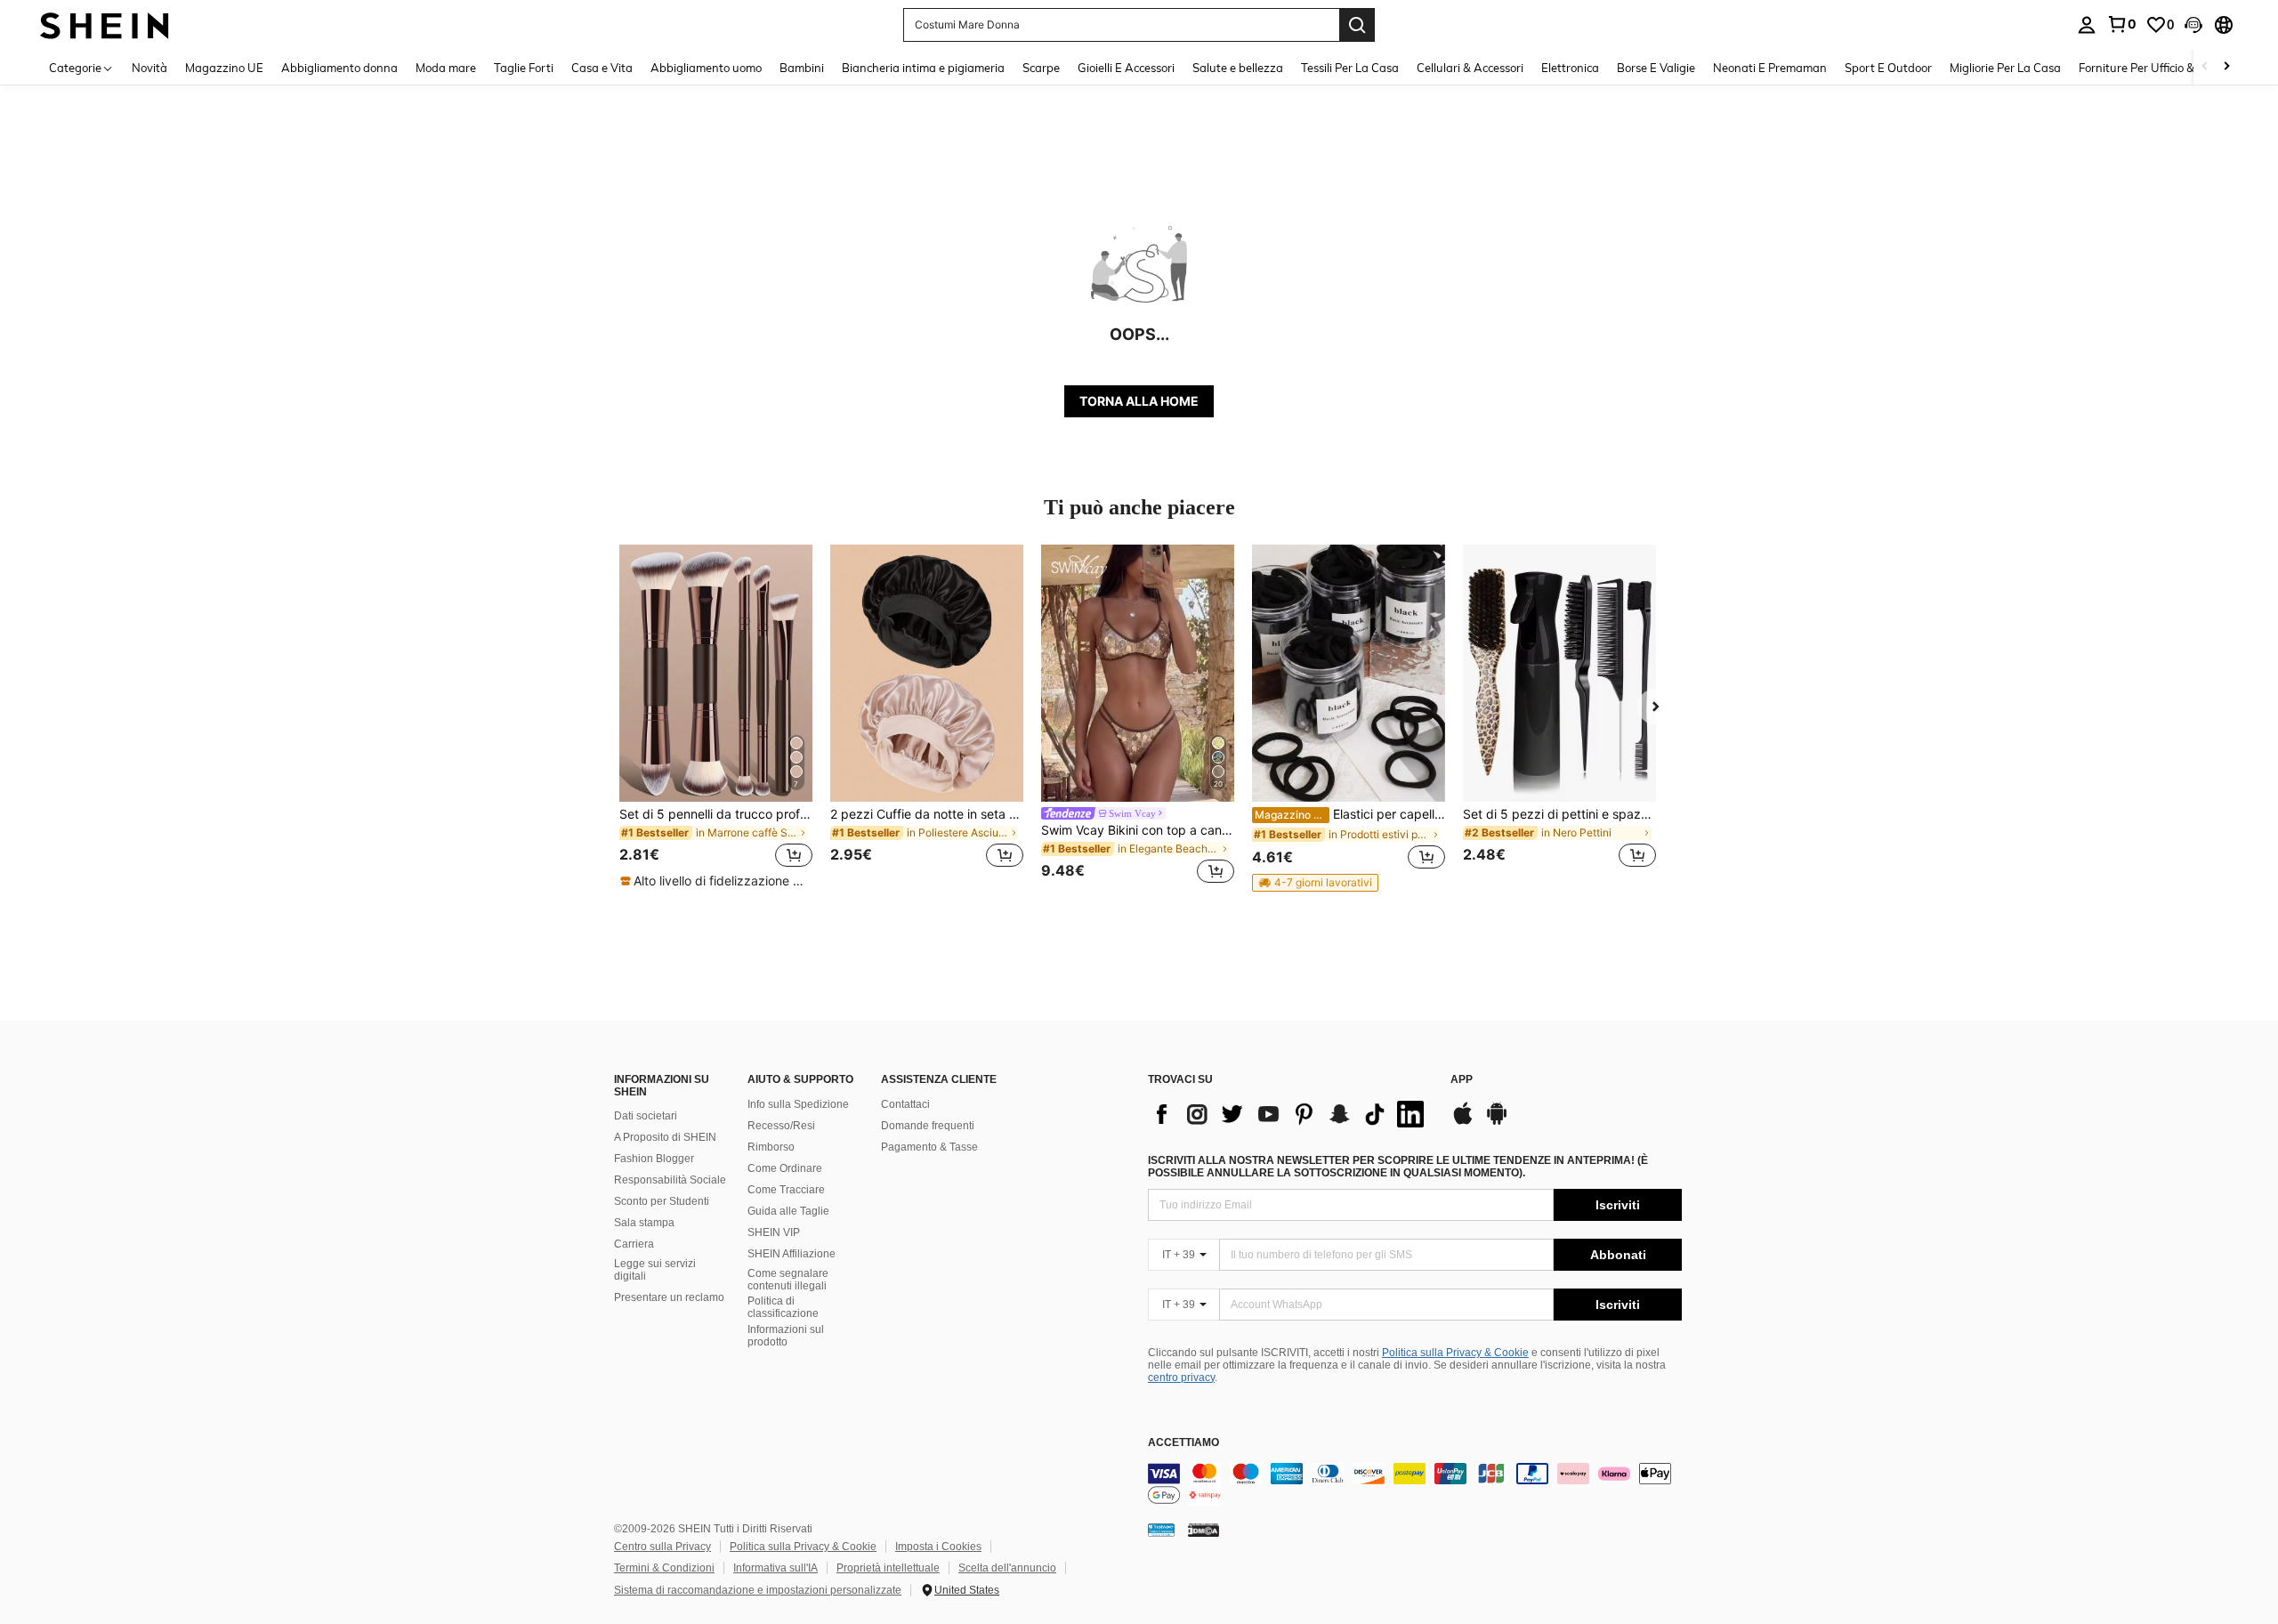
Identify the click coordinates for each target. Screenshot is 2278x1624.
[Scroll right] (2226, 67)
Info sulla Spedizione (798, 1104)
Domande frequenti (928, 1126)
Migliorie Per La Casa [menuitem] (2005, 68)
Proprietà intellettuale (888, 1568)
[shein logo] (105, 24)
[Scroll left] (2205, 67)
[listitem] (716, 717)
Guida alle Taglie (788, 1211)
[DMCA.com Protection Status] (1204, 1530)
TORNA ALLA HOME (1139, 401)
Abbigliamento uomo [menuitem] (706, 68)
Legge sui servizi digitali (655, 1270)
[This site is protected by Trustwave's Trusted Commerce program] (1161, 1530)
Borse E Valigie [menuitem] (1656, 68)
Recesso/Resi (781, 1126)
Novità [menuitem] (149, 68)
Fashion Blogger (654, 1159)
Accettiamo (1183, 1443)
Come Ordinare (785, 1168)
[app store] (1463, 1122)
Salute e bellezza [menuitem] (1238, 68)
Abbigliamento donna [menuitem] (339, 68)
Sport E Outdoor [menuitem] (1888, 68)
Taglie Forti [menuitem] (524, 68)
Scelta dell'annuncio (1007, 1568)
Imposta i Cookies (938, 1547)
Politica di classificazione (783, 1307)
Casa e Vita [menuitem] (602, 68)
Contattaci (905, 1104)
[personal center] (2087, 25)
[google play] (1497, 1122)
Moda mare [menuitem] (446, 68)
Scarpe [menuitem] (1041, 68)
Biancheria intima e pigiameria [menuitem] (923, 68)
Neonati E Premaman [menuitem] (1770, 68)
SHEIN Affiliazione (792, 1254)
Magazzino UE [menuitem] (224, 68)
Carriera (634, 1244)
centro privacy (1181, 1378)
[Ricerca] (1357, 25)
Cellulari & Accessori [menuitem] (1470, 68)
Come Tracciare (786, 1190)
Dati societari (646, 1116)
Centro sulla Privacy (662, 1547)
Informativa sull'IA (775, 1568)
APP (1462, 1080)
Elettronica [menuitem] (1570, 68)
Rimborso (771, 1147)
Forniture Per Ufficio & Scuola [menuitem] (2156, 68)
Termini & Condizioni (664, 1568)
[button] (2193, 25)
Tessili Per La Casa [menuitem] (1350, 68)
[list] (1290, 1114)
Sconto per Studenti (662, 1201)
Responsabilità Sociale (670, 1180)
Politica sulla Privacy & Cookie (1455, 1353)
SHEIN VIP (774, 1232)
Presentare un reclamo (669, 1297)
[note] (716, 881)
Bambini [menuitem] (802, 68)
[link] (2121, 24)
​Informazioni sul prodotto (786, 1336)
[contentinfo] (1415, 1484)
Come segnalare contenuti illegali (788, 1280)
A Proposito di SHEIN (665, 1137)
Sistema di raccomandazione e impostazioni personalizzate (758, 1590)
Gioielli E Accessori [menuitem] (1126, 68)
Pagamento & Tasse (929, 1147)
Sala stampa (644, 1223)
